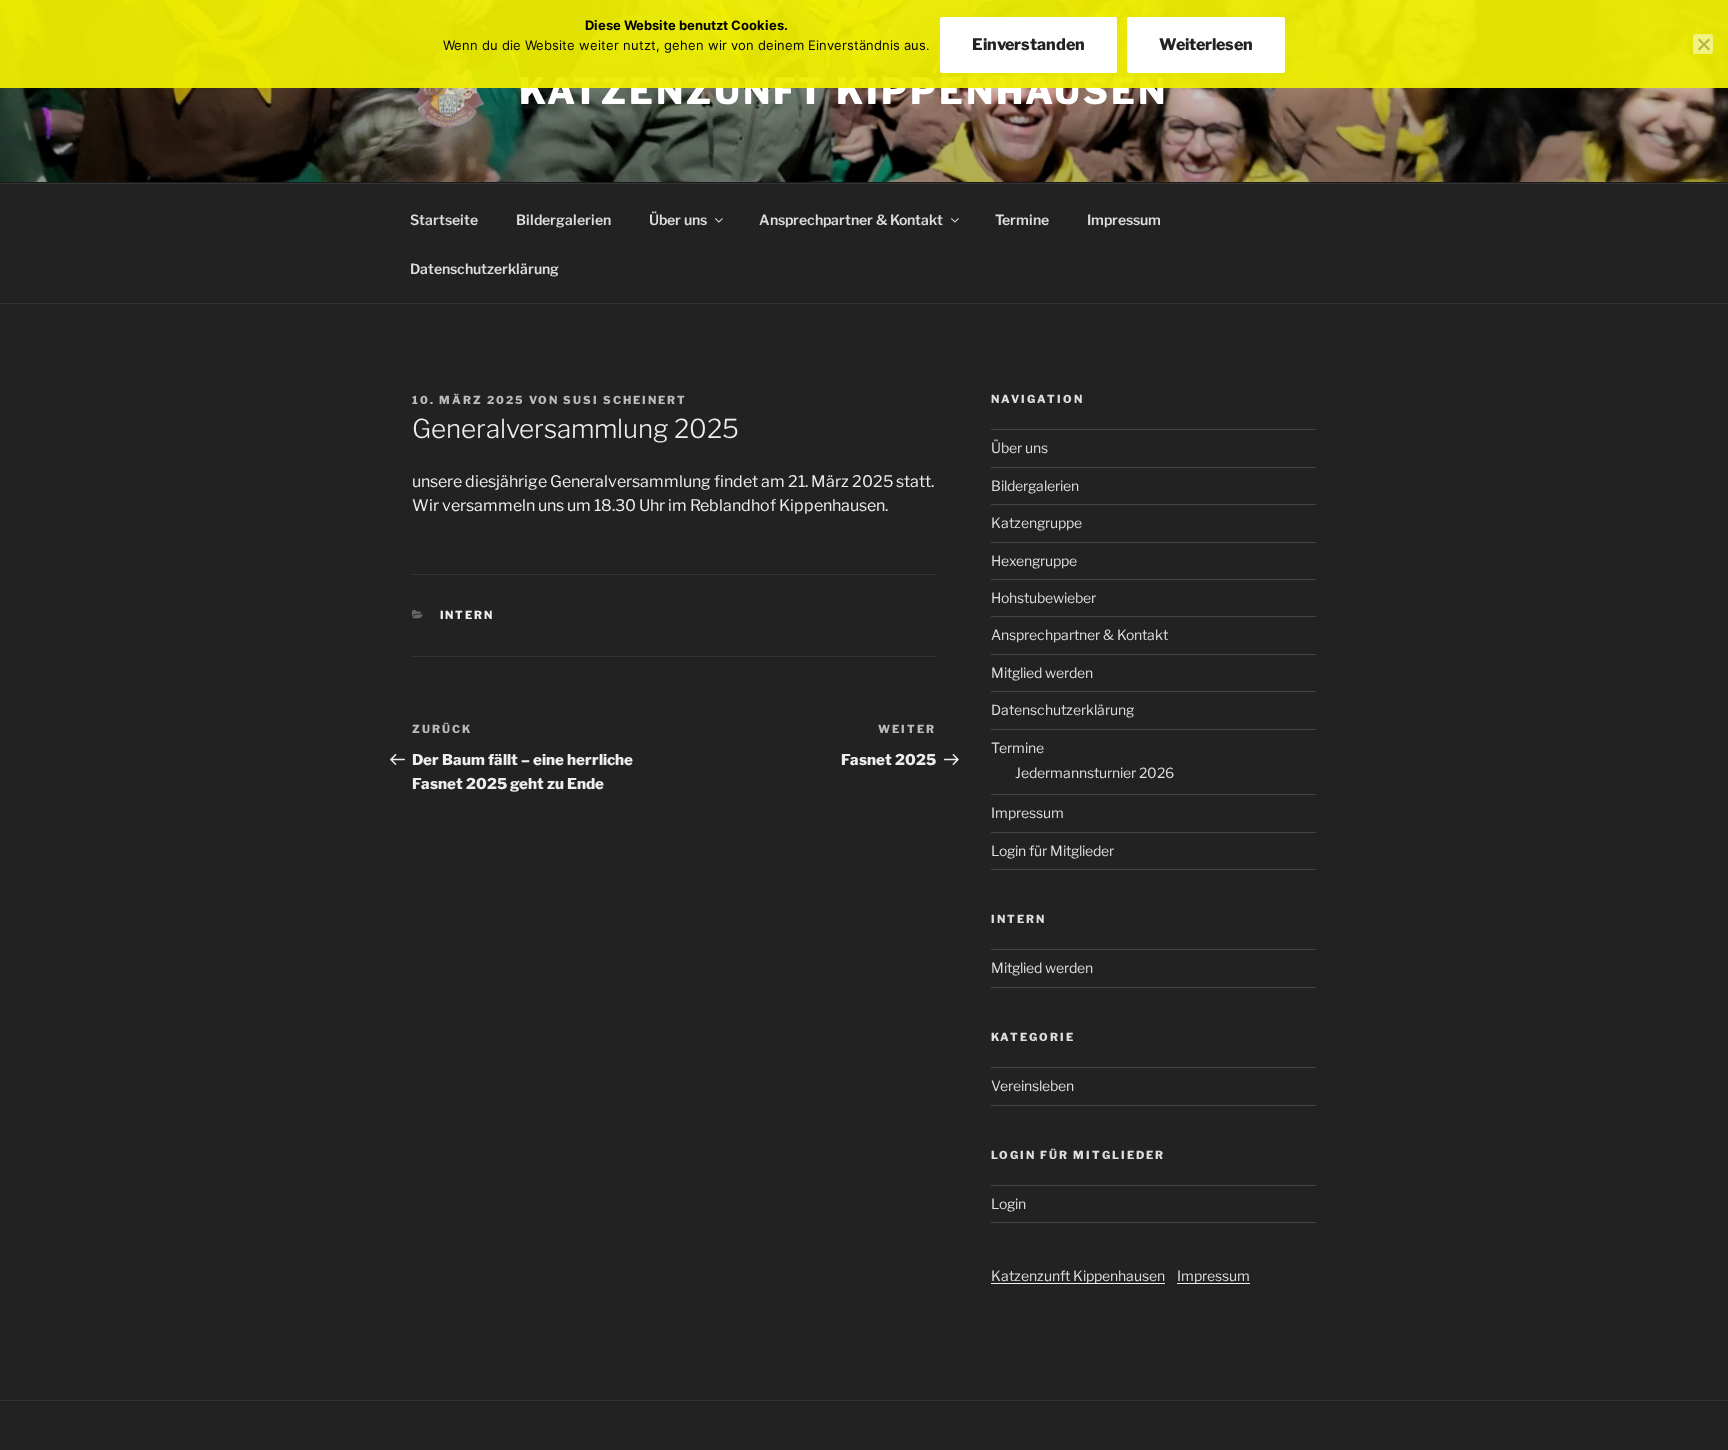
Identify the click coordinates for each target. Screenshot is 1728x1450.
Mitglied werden (1042, 672)
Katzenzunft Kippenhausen (843, 91)
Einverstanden (1028, 44)
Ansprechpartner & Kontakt (851, 219)
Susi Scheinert (625, 400)
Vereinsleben (1032, 1085)
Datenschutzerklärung (484, 268)
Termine (1022, 219)
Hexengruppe (1034, 560)
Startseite (444, 219)
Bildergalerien (563, 219)
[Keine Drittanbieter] (1703, 44)
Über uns (678, 219)
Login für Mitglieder (1052, 850)
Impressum (1124, 219)
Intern (467, 615)
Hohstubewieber (1043, 597)
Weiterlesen (1206, 44)
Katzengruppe (1036, 522)
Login (1008, 1203)
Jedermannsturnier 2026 (1094, 772)
